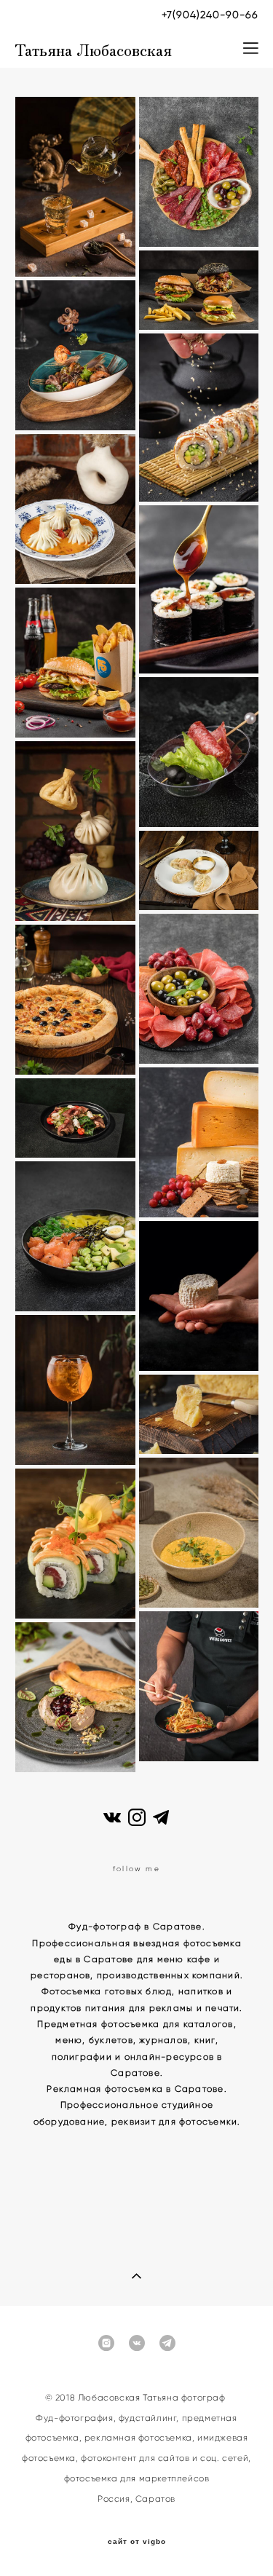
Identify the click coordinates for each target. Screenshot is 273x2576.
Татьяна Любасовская (93, 48)
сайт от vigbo (137, 2542)
